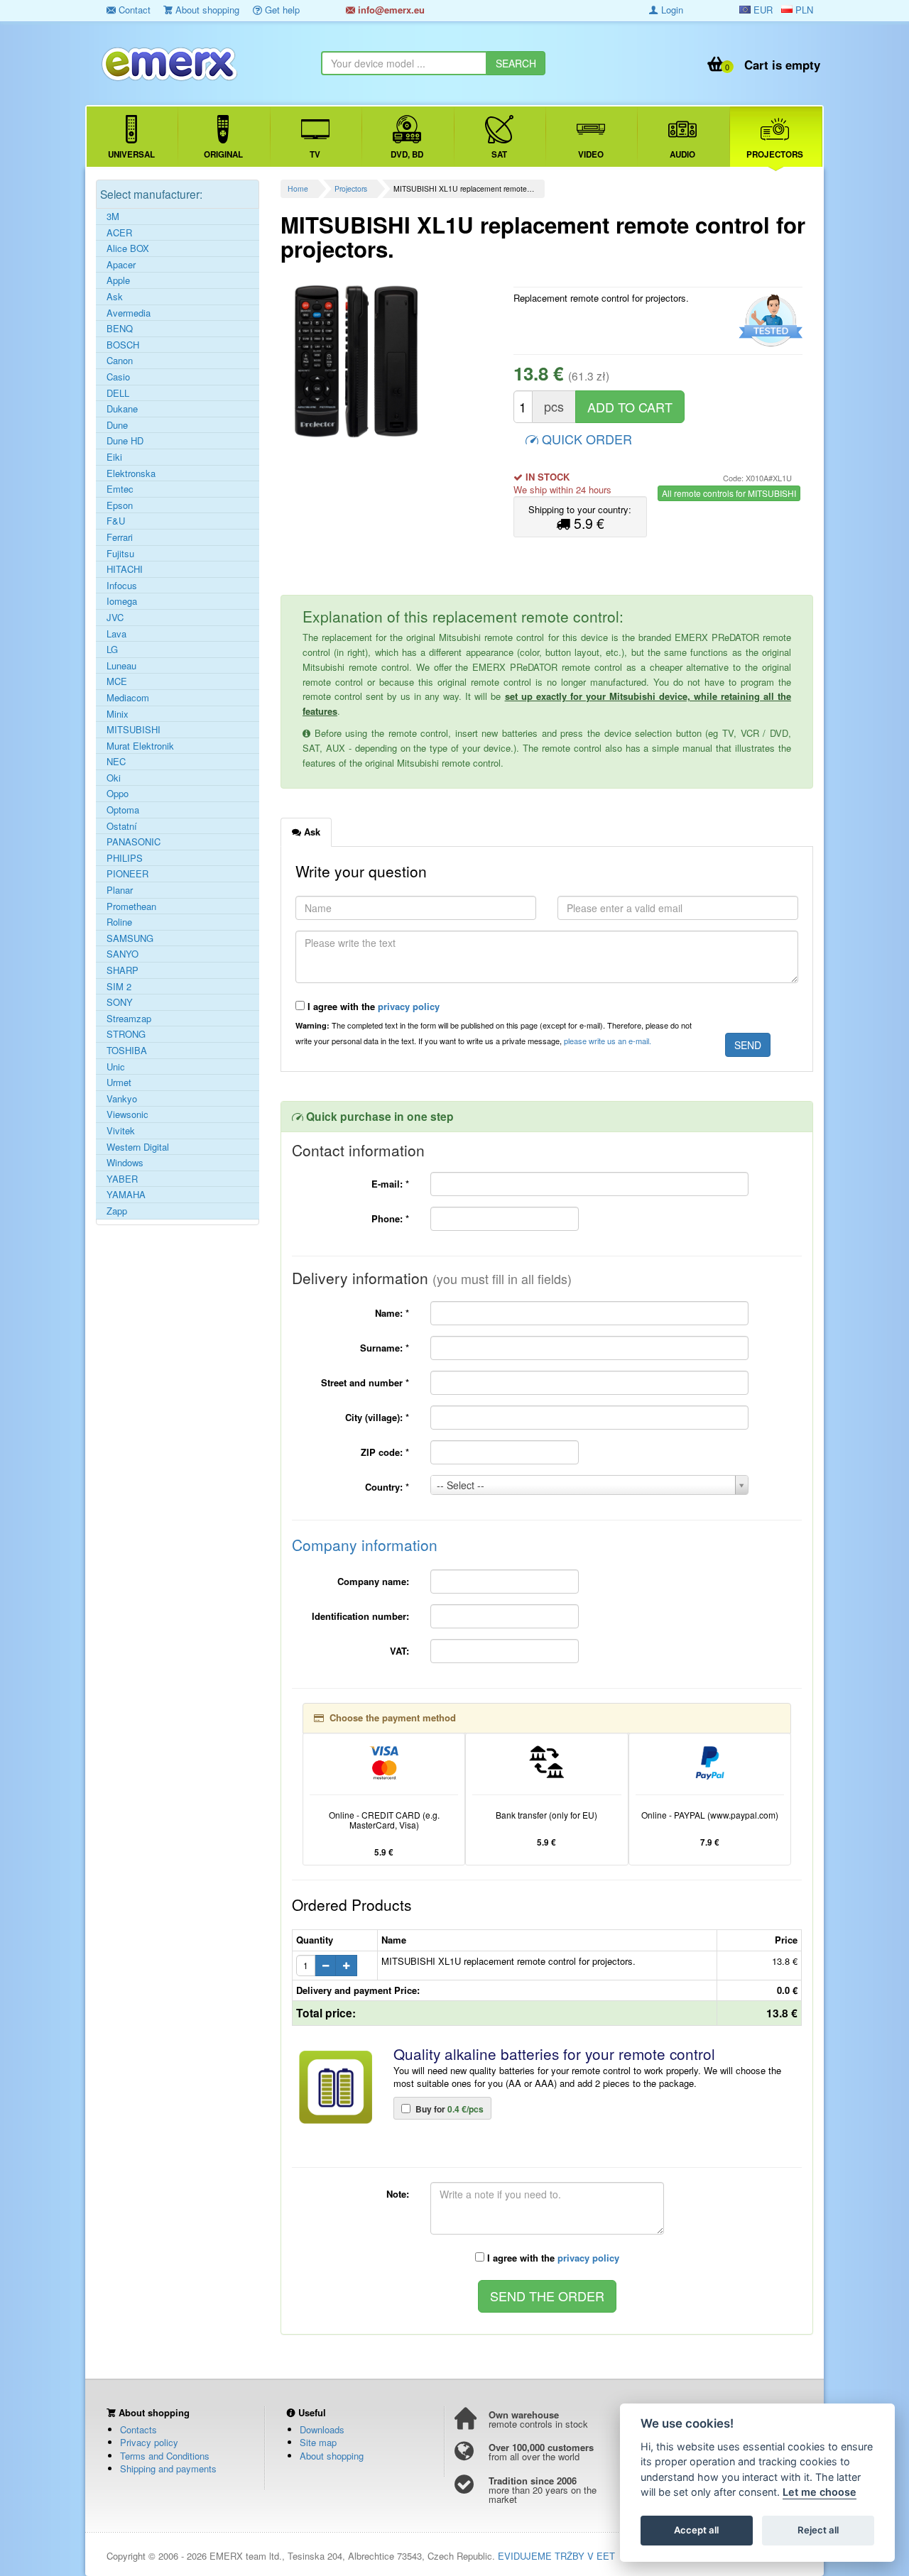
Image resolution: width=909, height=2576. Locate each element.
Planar (120, 890)
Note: (398, 2194)
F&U (116, 521)
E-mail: (390, 1184)
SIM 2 (119, 987)
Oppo (118, 794)
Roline (119, 922)
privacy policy (409, 1006)
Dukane (122, 409)
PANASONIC (134, 842)
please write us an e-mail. (608, 1041)
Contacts (138, 2429)
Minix (118, 714)
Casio (118, 377)
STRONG (126, 1034)
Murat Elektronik (140, 746)
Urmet (119, 1083)
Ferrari (120, 537)
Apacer (121, 265)
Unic (116, 1067)
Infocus (122, 586)
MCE (117, 681)
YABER (122, 1179)
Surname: (385, 1348)
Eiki (114, 457)
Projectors (351, 188)
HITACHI (125, 569)
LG (112, 650)
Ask (115, 297)
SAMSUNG (130, 938)
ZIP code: (385, 1452)
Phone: (390, 1218)
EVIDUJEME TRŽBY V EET (556, 2556)
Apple (118, 280)
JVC (115, 618)
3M (113, 217)
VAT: (399, 1651)
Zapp (117, 1211)
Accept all (696, 2531)
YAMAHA (126, 1195)
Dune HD (125, 441)
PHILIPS (125, 858)
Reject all (818, 2531)
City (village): (377, 1417)
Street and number (365, 1382)
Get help (281, 10)
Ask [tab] (311, 832)
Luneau (121, 666)
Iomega (122, 601)
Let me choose (820, 2493)
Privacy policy (149, 2442)
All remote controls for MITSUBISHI (729, 493)
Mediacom (128, 698)
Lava (116, 634)
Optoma (123, 810)
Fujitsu (120, 554)
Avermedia (129, 313)
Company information (365, 1545)
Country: (387, 1487)
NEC (116, 762)
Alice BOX (128, 248)
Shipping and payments (168, 2468)
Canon (120, 361)
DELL (118, 393)
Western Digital (138, 1147)
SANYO (123, 954)
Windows (125, 1163)
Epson (120, 505)
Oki (114, 778)
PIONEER (127, 874)
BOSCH (123, 345)
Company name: (373, 1581)
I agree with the (372, 1006)
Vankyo (122, 1099)
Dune (117, 425)
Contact (133, 10)
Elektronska (131, 473)
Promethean (131, 906)
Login (671, 10)
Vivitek (121, 1131)
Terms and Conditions (165, 2456)
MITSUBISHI (134, 730)
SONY (120, 1002)
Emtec (120, 489)
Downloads (322, 2429)
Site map (318, 2442)
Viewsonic (127, 1114)
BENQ (120, 329)
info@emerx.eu (390, 10)
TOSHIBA (127, 1051)
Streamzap (129, 1019)
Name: (392, 1313)
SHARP (123, 970)
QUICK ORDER (585, 439)
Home (298, 188)
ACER (119, 233)
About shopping (206, 10)
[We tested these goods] (769, 321)
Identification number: (360, 1616)
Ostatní (122, 826)
